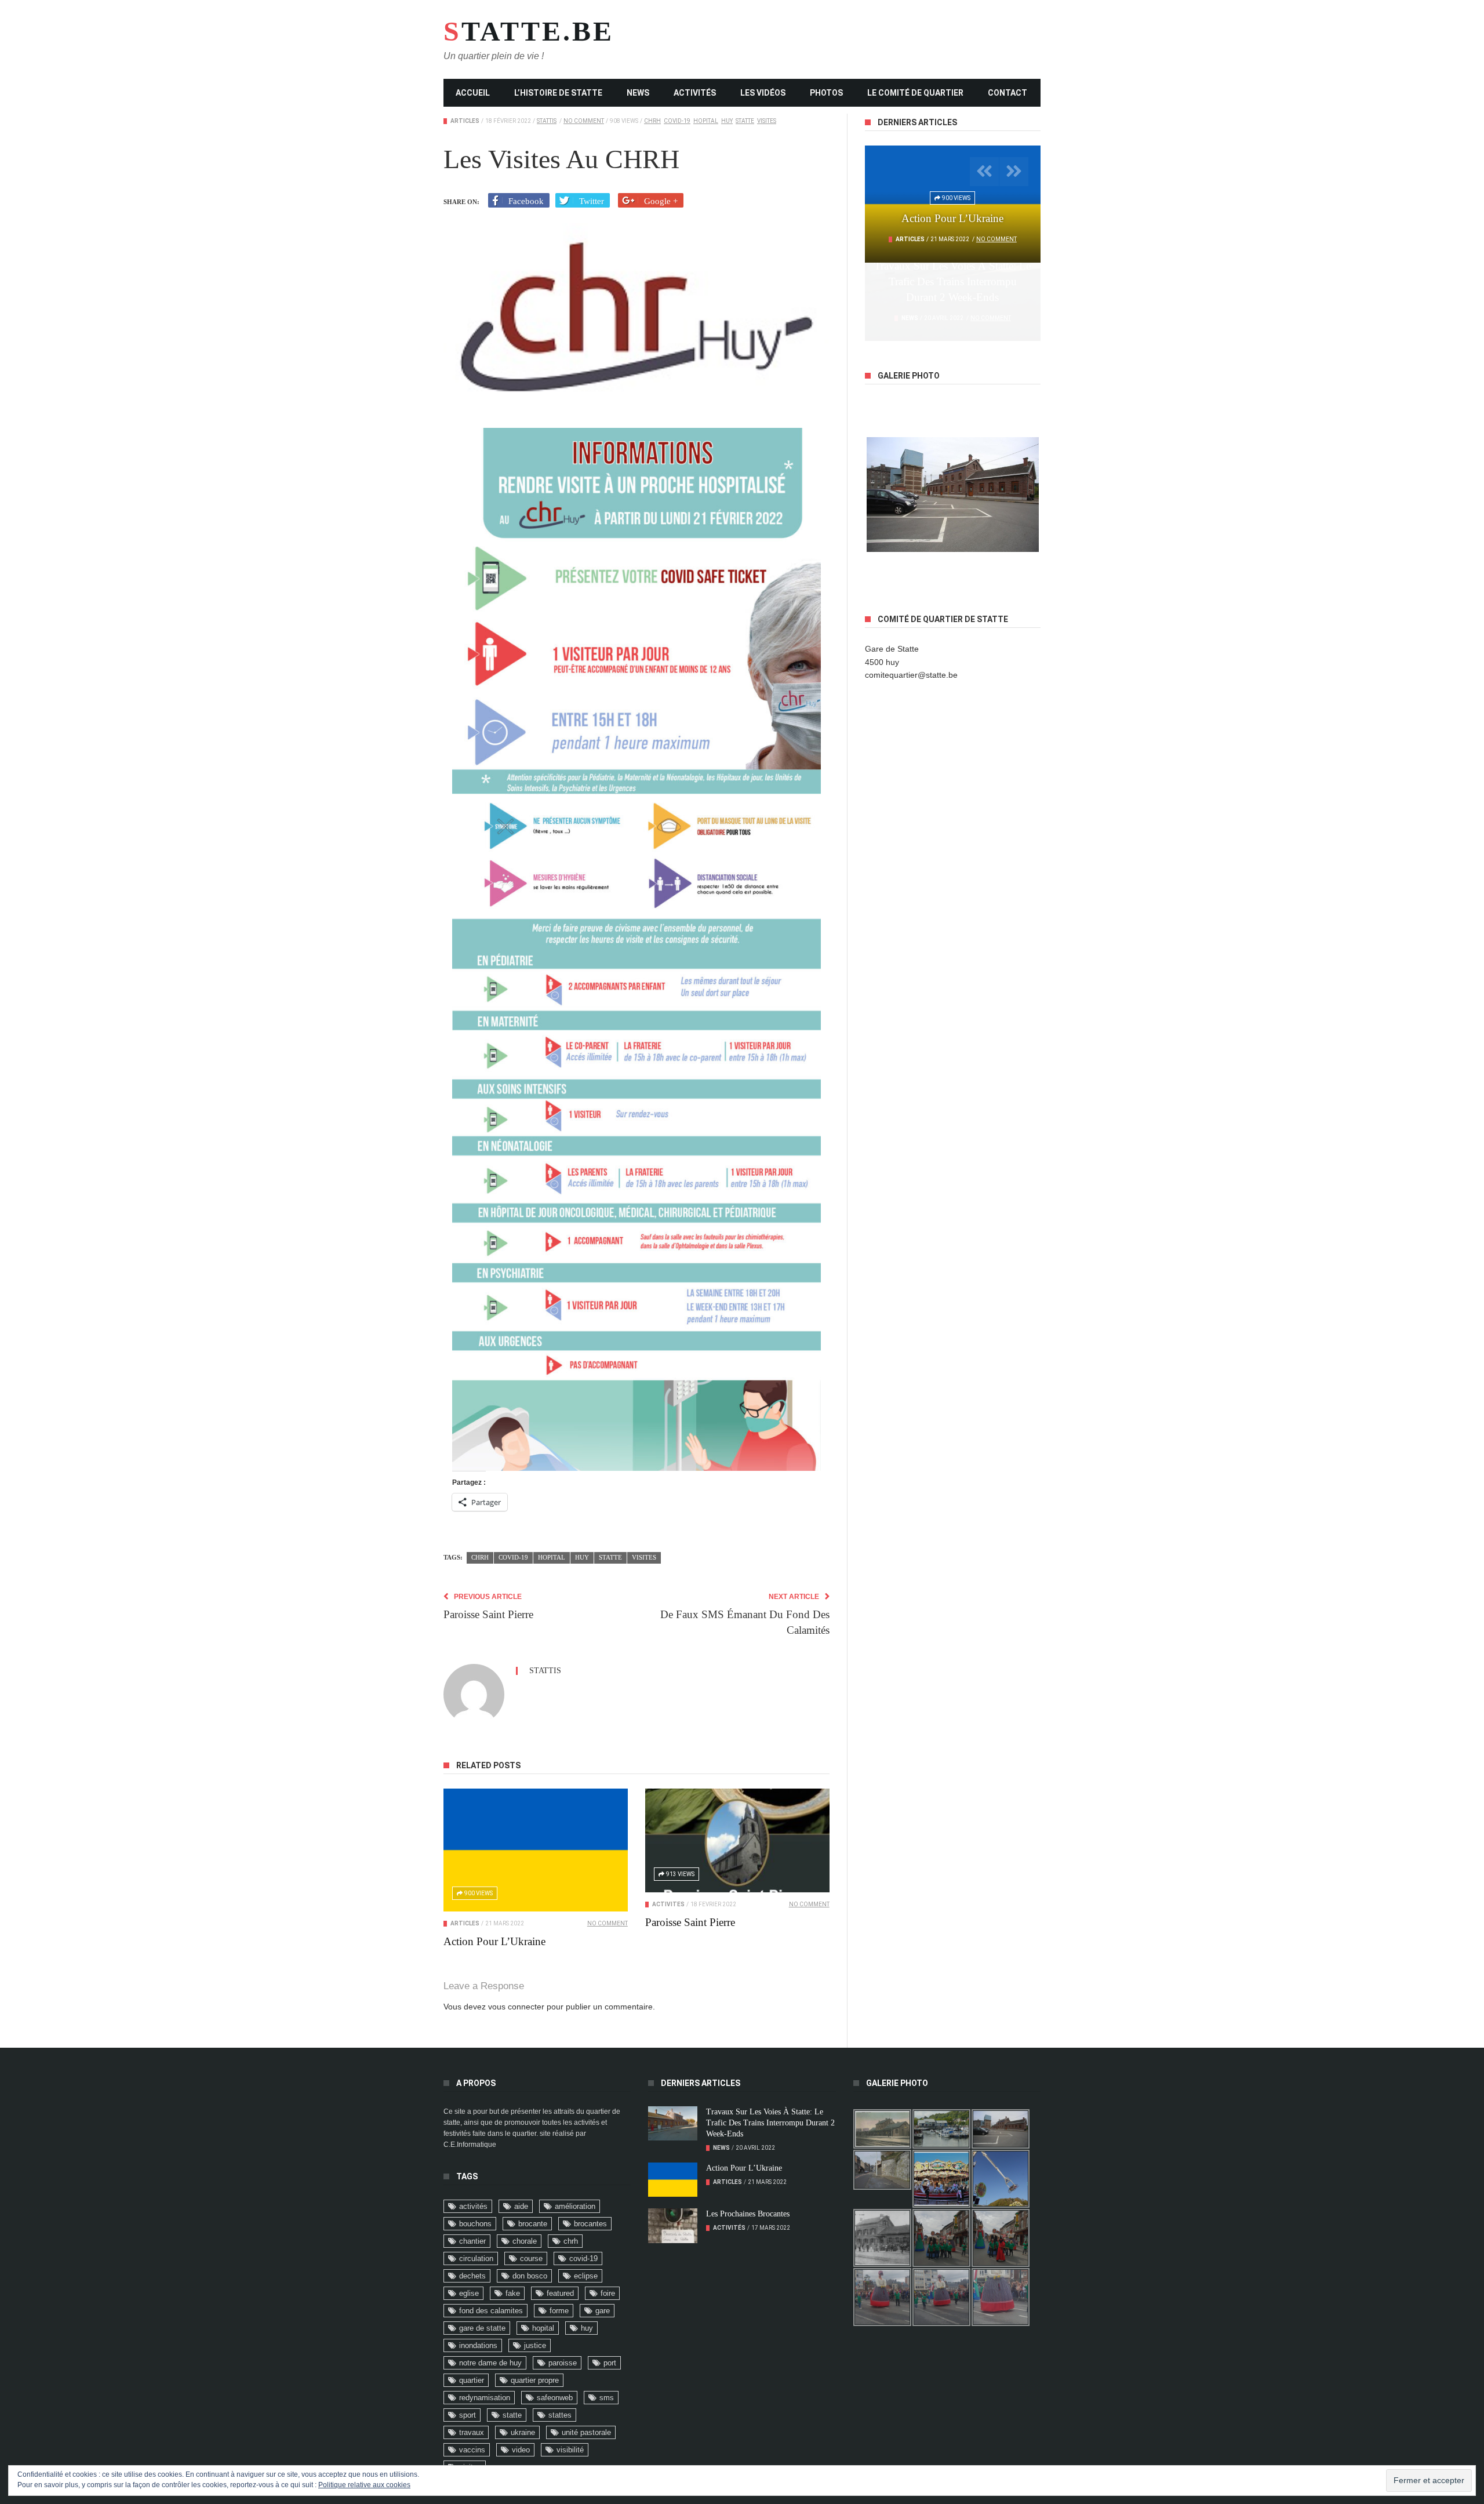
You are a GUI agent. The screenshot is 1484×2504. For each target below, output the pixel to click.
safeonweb (555, 2398)
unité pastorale (586, 2432)
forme (559, 2311)
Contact (1007, 93)
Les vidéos (763, 93)
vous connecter (516, 2007)
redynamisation (485, 2398)
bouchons (475, 2224)
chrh (652, 121)
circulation (476, 2258)
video (521, 2450)
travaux (472, 2432)
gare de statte (482, 2328)
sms (607, 2398)
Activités (695, 93)
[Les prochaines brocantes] (673, 2226)
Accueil (473, 93)
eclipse (586, 2276)
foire (608, 2293)
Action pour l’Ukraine (494, 1941)
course (531, 2258)
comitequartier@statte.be (911, 675)
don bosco (530, 2276)
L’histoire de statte (558, 93)
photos (826, 93)
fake (513, 2293)
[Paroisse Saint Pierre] (737, 1840)
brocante (533, 2224)
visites (767, 121)
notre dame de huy (490, 2363)
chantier (472, 2241)
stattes (560, 2415)
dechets (472, 2276)
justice (535, 2345)
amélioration (575, 2206)
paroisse (563, 2363)
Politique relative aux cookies (364, 2485)
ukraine (523, 2432)
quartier (472, 2380)
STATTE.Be (519, 31)
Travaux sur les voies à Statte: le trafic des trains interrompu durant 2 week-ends (770, 2123)
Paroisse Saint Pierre (690, 1922)
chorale (525, 2241)
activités (473, 2206)
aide (521, 2206)
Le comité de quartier (915, 93)
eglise (469, 2293)
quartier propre (535, 2380)
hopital (706, 121)
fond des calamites (491, 2311)
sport (468, 2415)
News (638, 93)
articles (465, 121)
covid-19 (677, 121)
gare (603, 2311)
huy (727, 121)
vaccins (472, 2450)
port (610, 2363)
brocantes (590, 2224)
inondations (478, 2345)
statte (745, 121)
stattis (547, 121)
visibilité (570, 2450)
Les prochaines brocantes (748, 2214)
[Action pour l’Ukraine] (536, 1850)
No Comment (584, 121)
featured (560, 2293)
